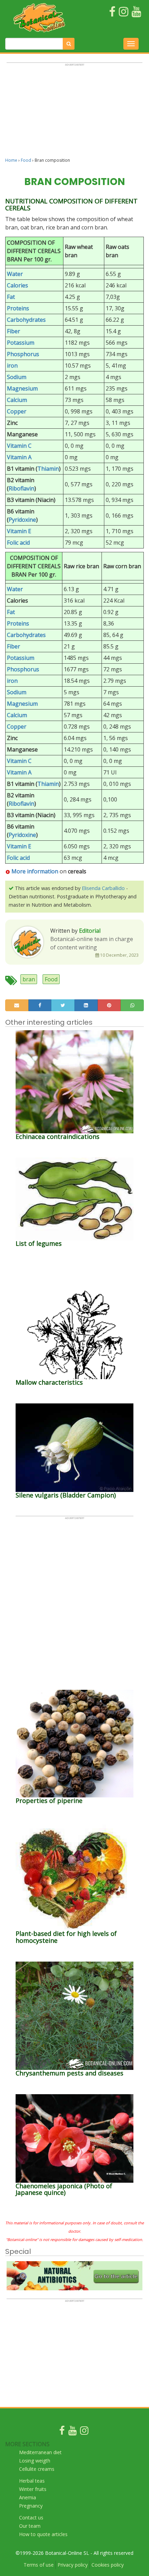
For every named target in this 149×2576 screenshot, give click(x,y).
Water (15, 274)
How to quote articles (43, 2534)
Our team (30, 2526)
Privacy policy (73, 2565)
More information (35, 871)
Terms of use (39, 2565)
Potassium (21, 343)
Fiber (14, 331)
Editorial (90, 931)
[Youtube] (72, 2432)
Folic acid (18, 543)
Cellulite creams (37, 2469)
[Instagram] (84, 2432)
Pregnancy (31, 2506)
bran (29, 979)
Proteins (18, 308)
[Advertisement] (74, 113)
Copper (17, 411)
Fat (11, 297)
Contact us (31, 2518)
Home (11, 160)
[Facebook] (62, 2432)
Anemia (28, 2497)
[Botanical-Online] (41, 18)
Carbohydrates (26, 320)
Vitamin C (19, 446)
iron (12, 366)
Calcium (17, 400)
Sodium (17, 377)
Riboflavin (21, 488)
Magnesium (22, 388)
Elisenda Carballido (103, 888)
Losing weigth (35, 2461)
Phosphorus (23, 354)
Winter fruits (33, 2489)
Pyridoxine (22, 520)
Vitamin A (19, 457)
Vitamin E (19, 531)
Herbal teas (32, 2481)
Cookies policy (108, 2565)
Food (26, 160)
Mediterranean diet (40, 2452)
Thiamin (48, 469)
